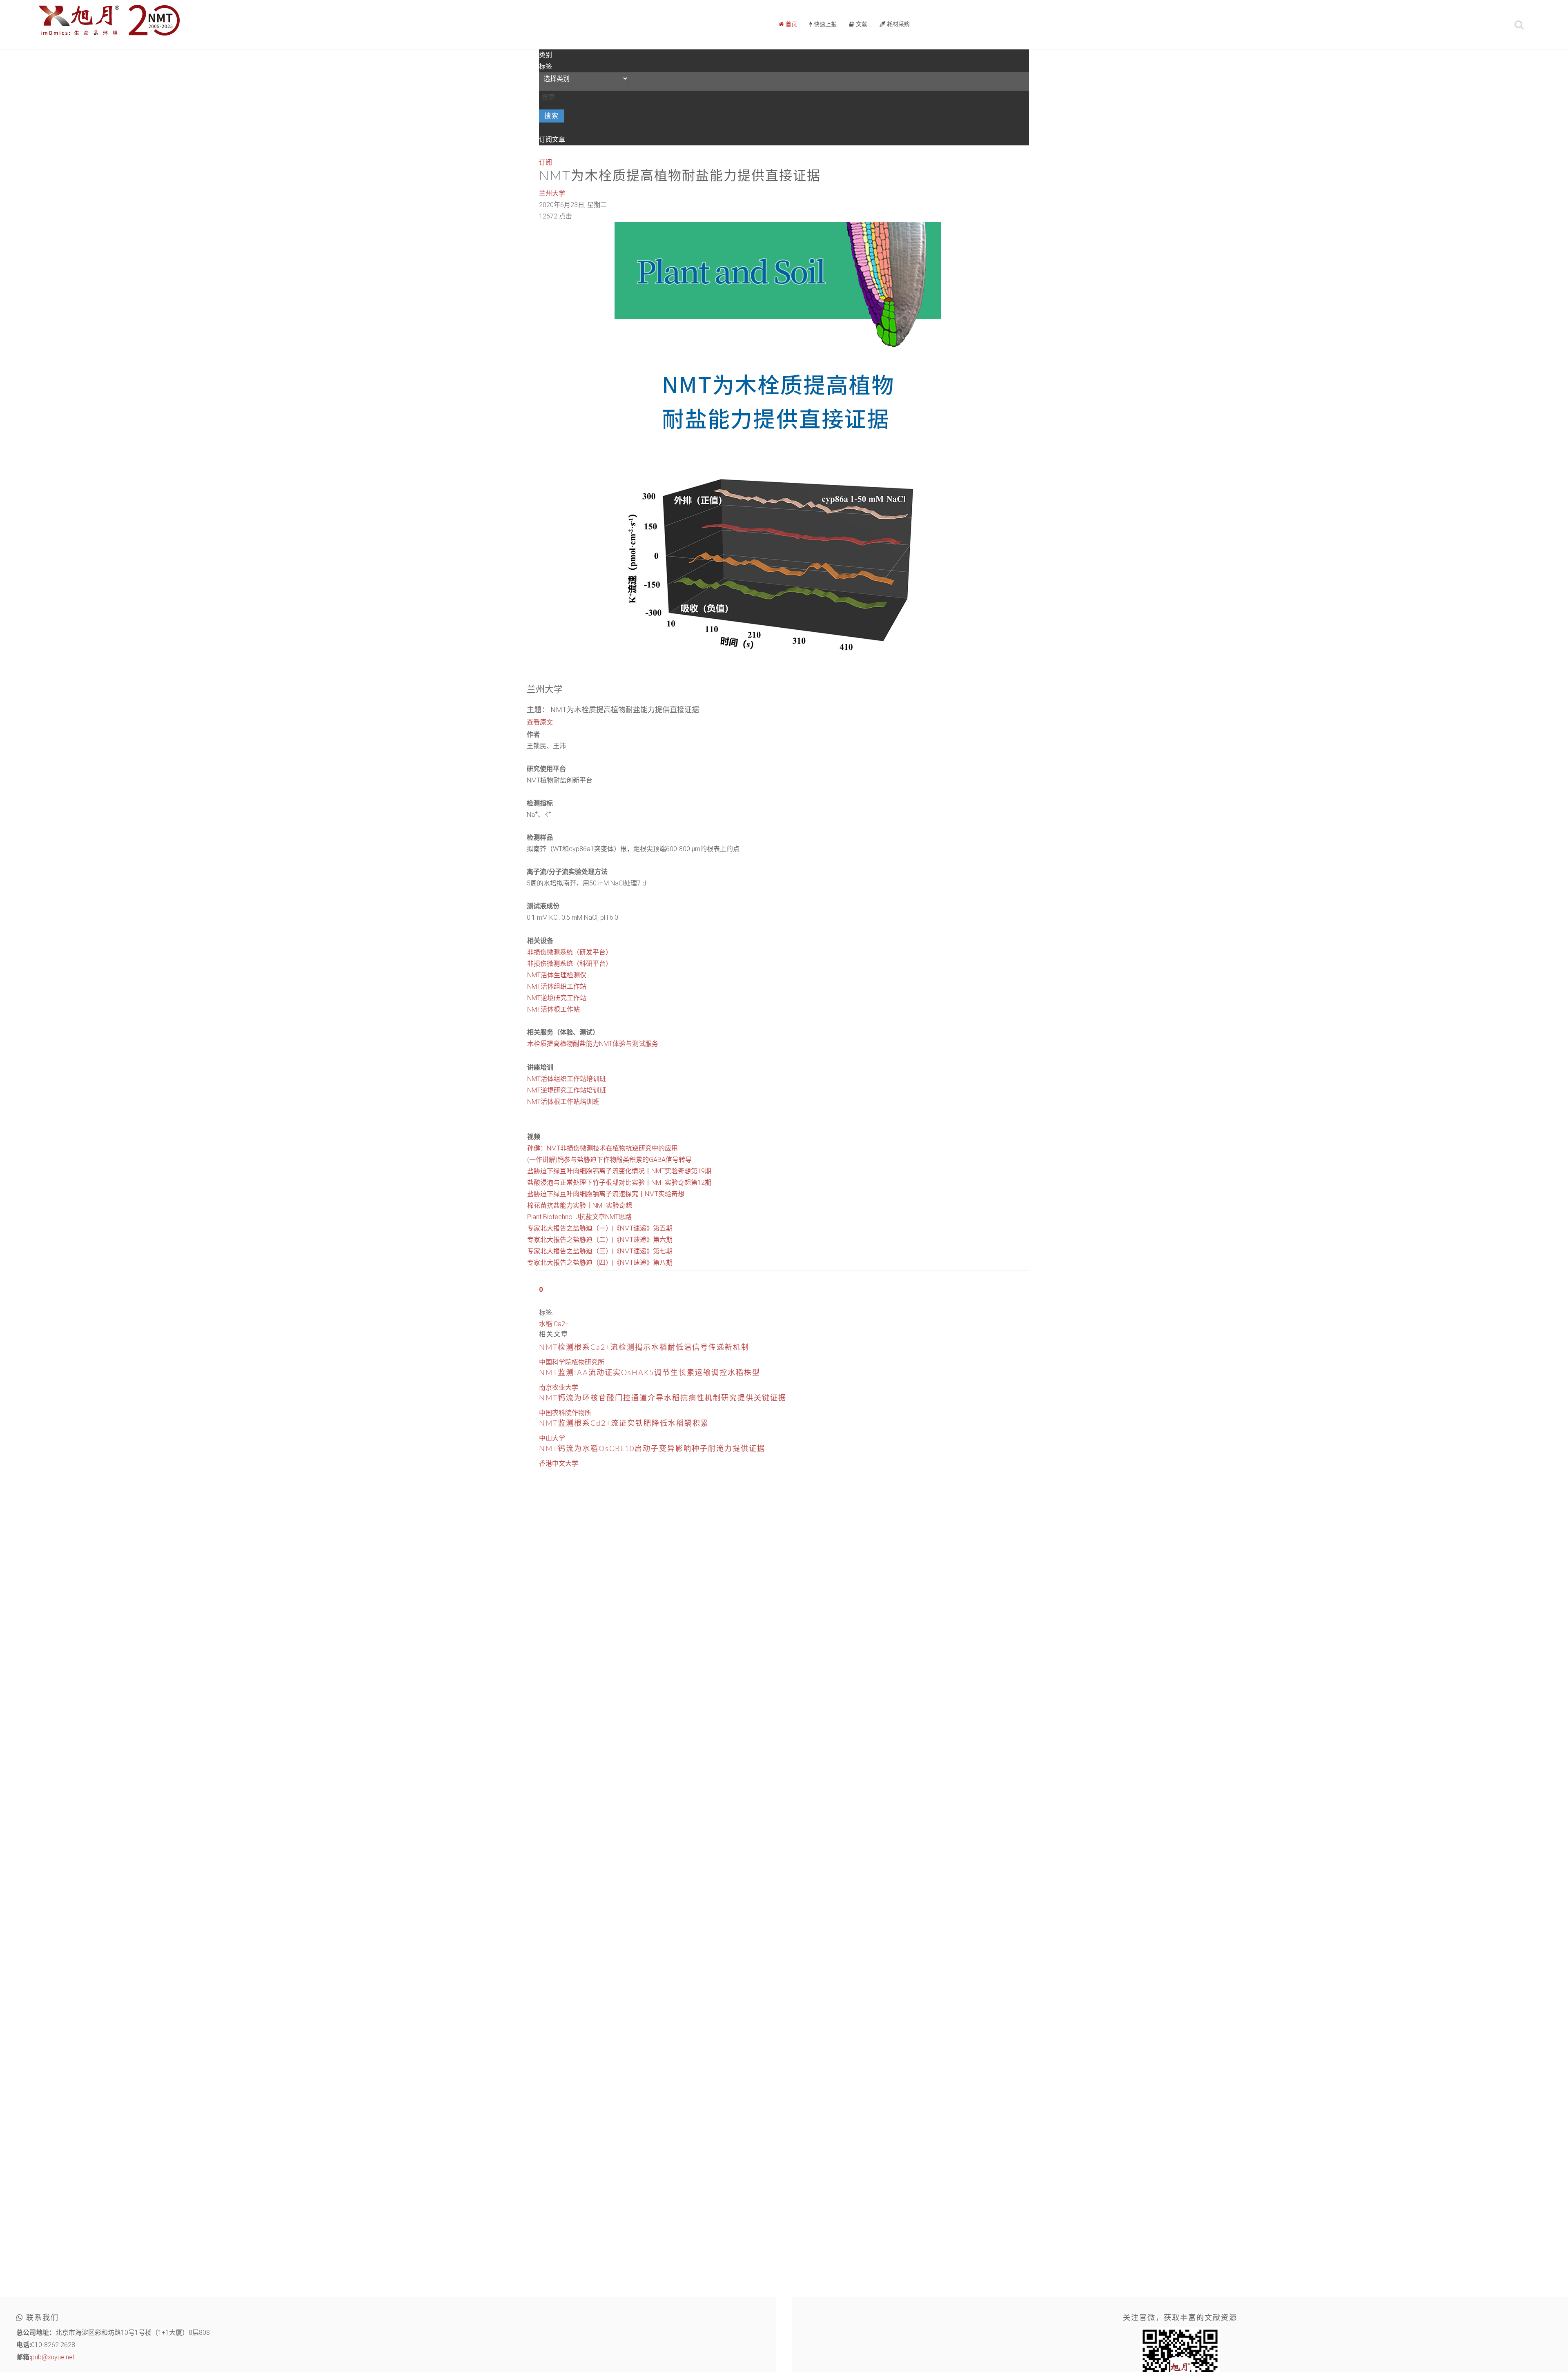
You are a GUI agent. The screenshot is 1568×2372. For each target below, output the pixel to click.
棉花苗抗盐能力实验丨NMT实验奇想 (580, 1205)
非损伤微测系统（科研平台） (570, 964)
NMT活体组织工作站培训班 (567, 1079)
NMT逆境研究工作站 (557, 998)
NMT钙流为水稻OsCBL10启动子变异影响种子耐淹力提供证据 (652, 1449)
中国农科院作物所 (565, 1413)
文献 (861, 25)
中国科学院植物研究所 (572, 1362)
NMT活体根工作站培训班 (563, 1102)
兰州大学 (552, 193)
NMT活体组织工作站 (557, 986)
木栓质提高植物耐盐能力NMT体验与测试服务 (593, 1044)
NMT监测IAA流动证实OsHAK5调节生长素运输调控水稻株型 (650, 1373)
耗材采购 (898, 25)
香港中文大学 (559, 1464)
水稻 (546, 1324)
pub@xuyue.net (53, 2357)
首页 (791, 25)
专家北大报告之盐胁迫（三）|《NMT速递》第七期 (600, 1251)
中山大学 (552, 1438)
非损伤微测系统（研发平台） (570, 952)
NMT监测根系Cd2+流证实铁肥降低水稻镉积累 (624, 1424)
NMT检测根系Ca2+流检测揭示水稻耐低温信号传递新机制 (644, 1348)
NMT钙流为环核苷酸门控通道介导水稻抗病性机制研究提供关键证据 (663, 1398)
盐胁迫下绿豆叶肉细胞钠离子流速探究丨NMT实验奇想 (606, 1194)
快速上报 (824, 25)
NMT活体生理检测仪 (557, 975)
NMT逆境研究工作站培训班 (567, 1090)
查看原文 (540, 722)
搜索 (552, 116)
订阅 (546, 162)
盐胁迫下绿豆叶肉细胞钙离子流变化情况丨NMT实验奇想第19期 (619, 1171)
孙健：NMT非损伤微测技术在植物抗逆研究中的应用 (602, 1148)
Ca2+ (561, 1324)
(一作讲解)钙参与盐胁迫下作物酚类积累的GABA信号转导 (609, 1160)
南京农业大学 (559, 1388)
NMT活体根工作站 (553, 1009)
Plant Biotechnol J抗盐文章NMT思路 (579, 1217)
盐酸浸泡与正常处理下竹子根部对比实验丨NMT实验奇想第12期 (619, 1183)
